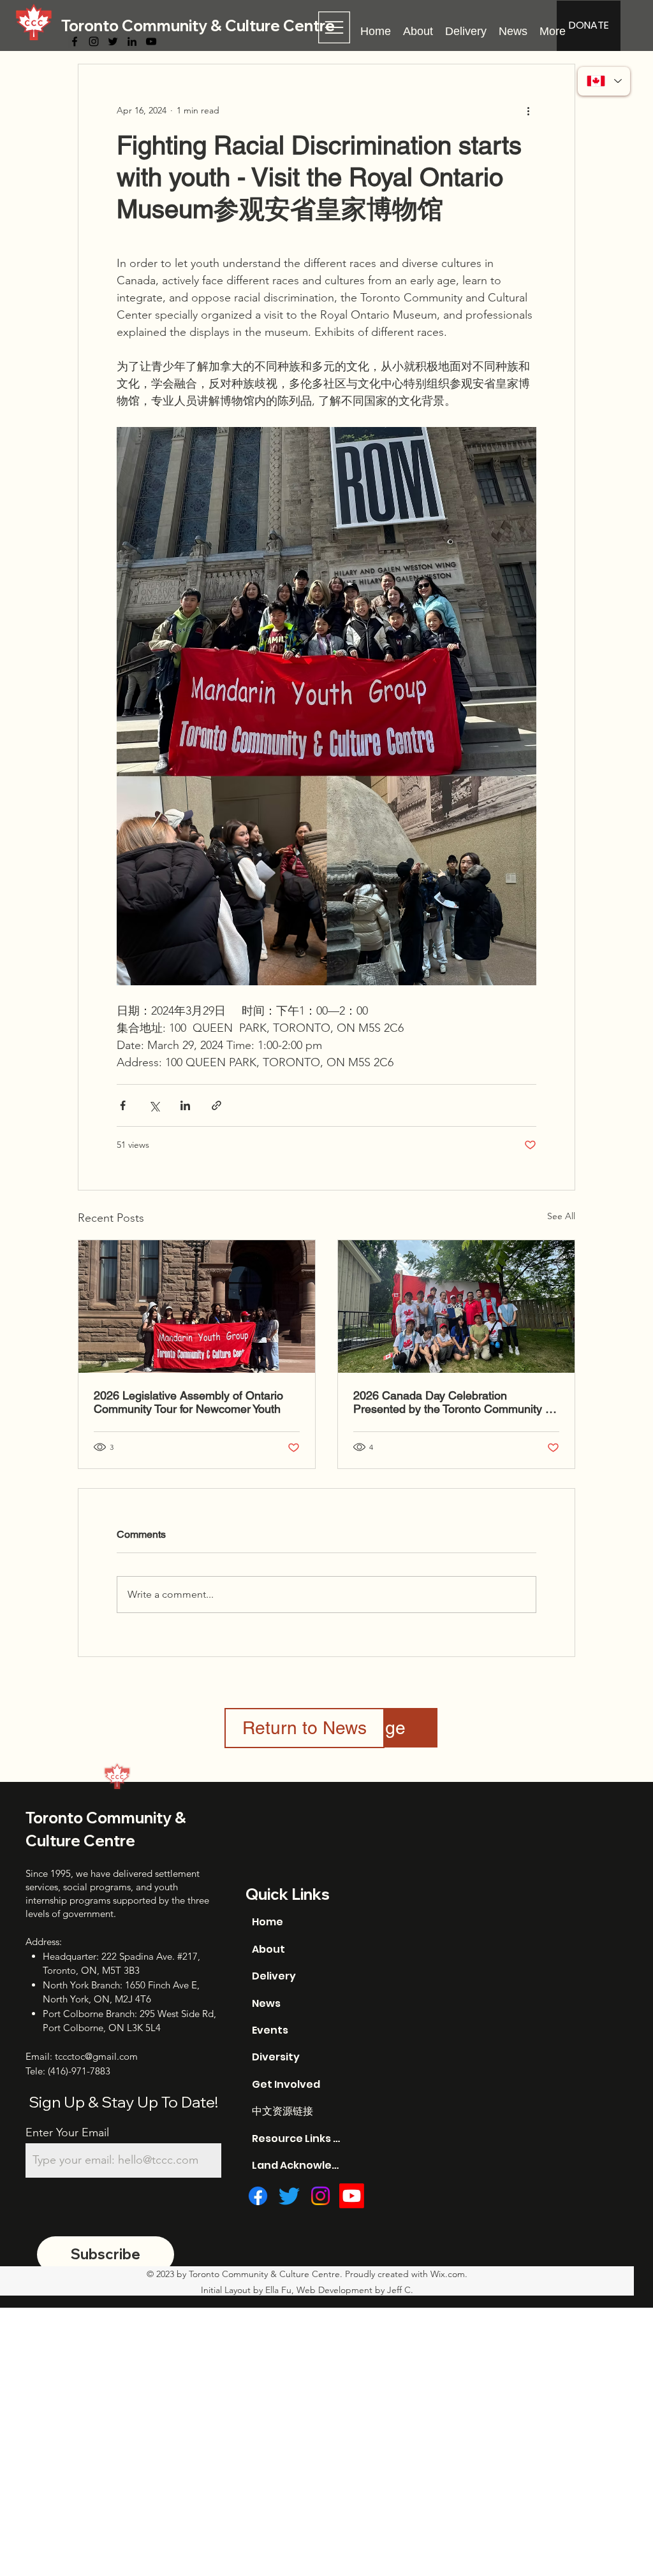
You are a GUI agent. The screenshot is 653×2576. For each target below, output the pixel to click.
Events (270, 2030)
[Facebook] (75, 41)
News (266, 2003)
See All (561, 1216)
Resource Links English (296, 2138)
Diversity (276, 2057)
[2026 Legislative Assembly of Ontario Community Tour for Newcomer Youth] (197, 1306)
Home (268, 1922)
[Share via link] (216, 1105)
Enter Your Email (67, 2132)
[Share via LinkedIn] (185, 1105)
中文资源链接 (282, 2111)
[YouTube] (151, 41)
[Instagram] (94, 41)
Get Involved (286, 2084)
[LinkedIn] (132, 41)
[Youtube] (352, 2196)
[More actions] (529, 110)
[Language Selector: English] (604, 81)
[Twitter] (113, 41)
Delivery (274, 1976)
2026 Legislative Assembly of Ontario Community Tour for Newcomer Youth (188, 1402)
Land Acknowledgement (296, 2165)
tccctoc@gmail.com (96, 2056)
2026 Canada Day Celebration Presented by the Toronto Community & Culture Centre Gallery (453, 1402)
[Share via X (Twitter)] (154, 1105)
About (268, 1949)
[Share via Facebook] (123, 1105)
